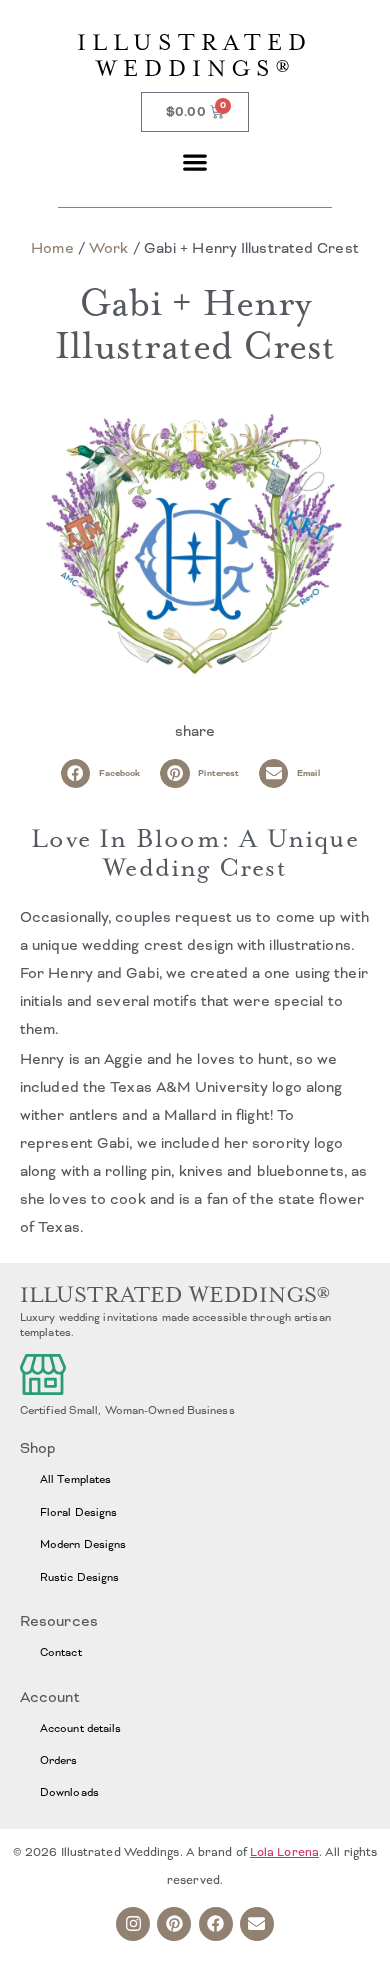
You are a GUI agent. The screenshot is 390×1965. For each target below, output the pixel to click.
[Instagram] (133, 1924)
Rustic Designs (79, 1577)
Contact (61, 1652)
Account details (81, 1728)
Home (52, 248)
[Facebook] (216, 1924)
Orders (59, 1760)
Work (108, 248)
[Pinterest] (174, 1924)
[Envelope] (257, 1924)
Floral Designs (78, 1512)
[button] (195, 161)
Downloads (69, 1792)
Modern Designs (83, 1544)
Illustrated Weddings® (195, 55)
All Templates (75, 1479)
